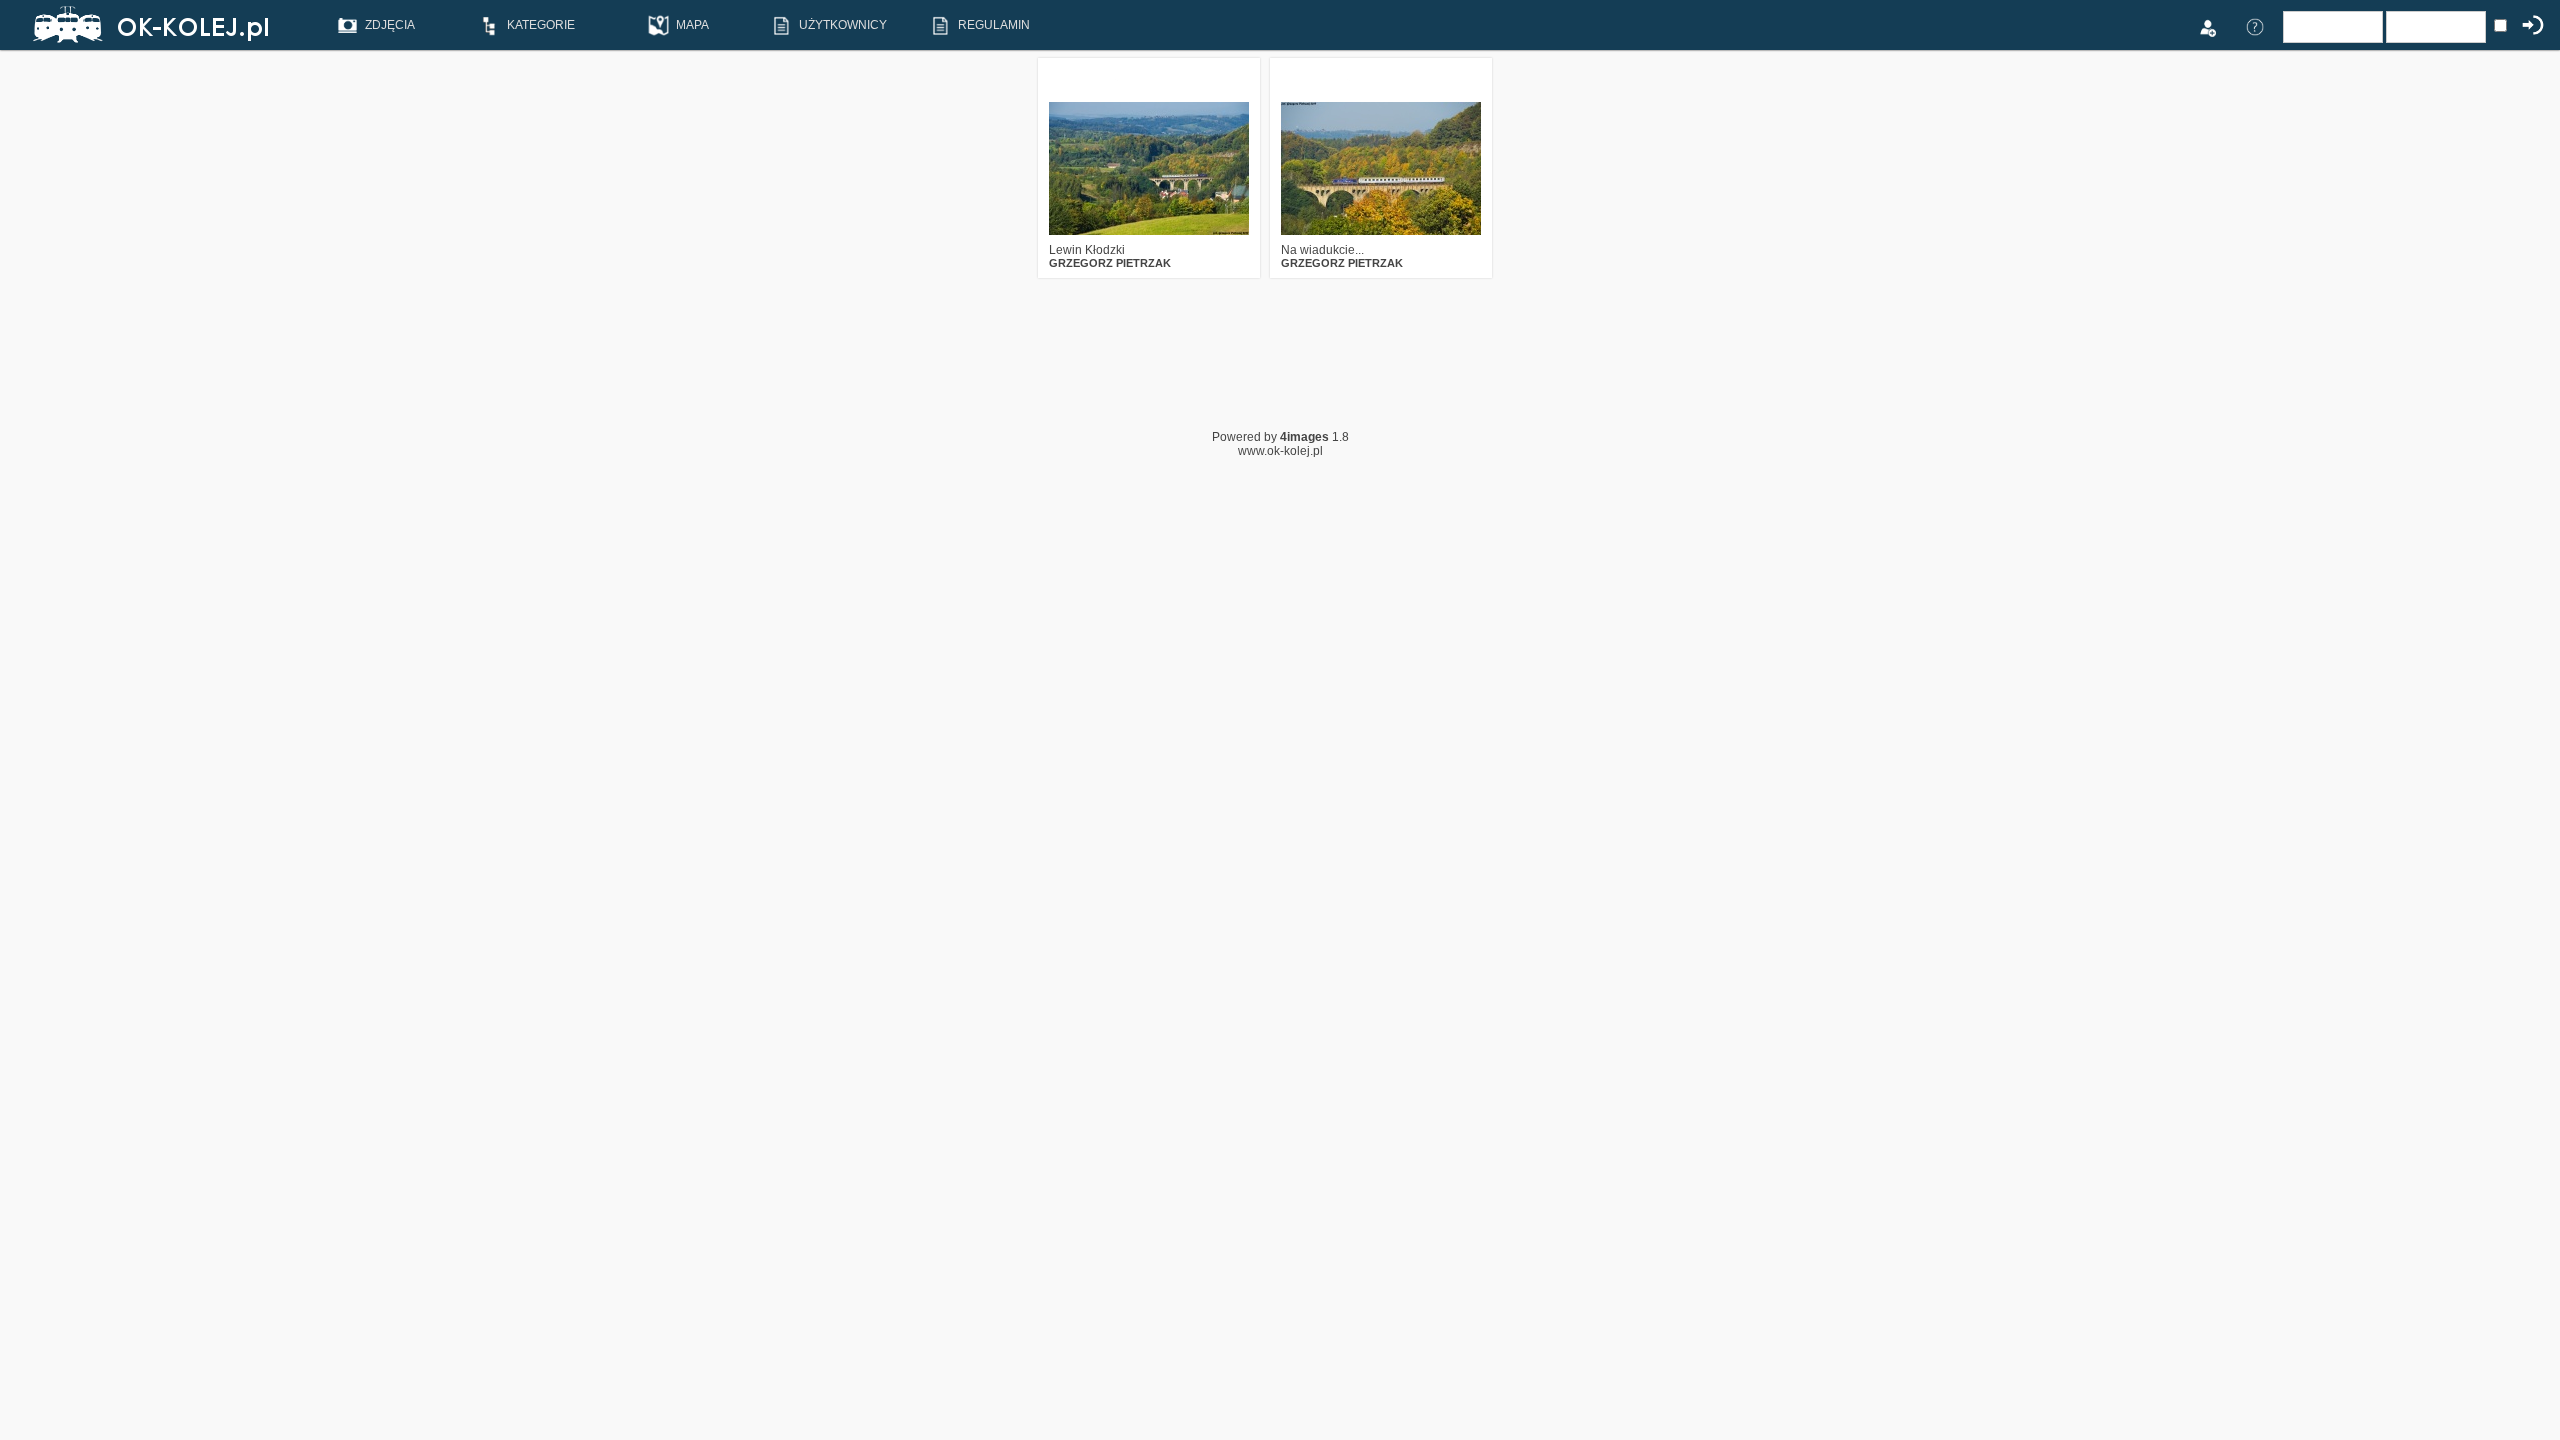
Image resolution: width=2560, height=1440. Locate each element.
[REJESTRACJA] (2207, 26)
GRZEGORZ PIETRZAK (1110, 263)
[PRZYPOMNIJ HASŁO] (2255, 26)
